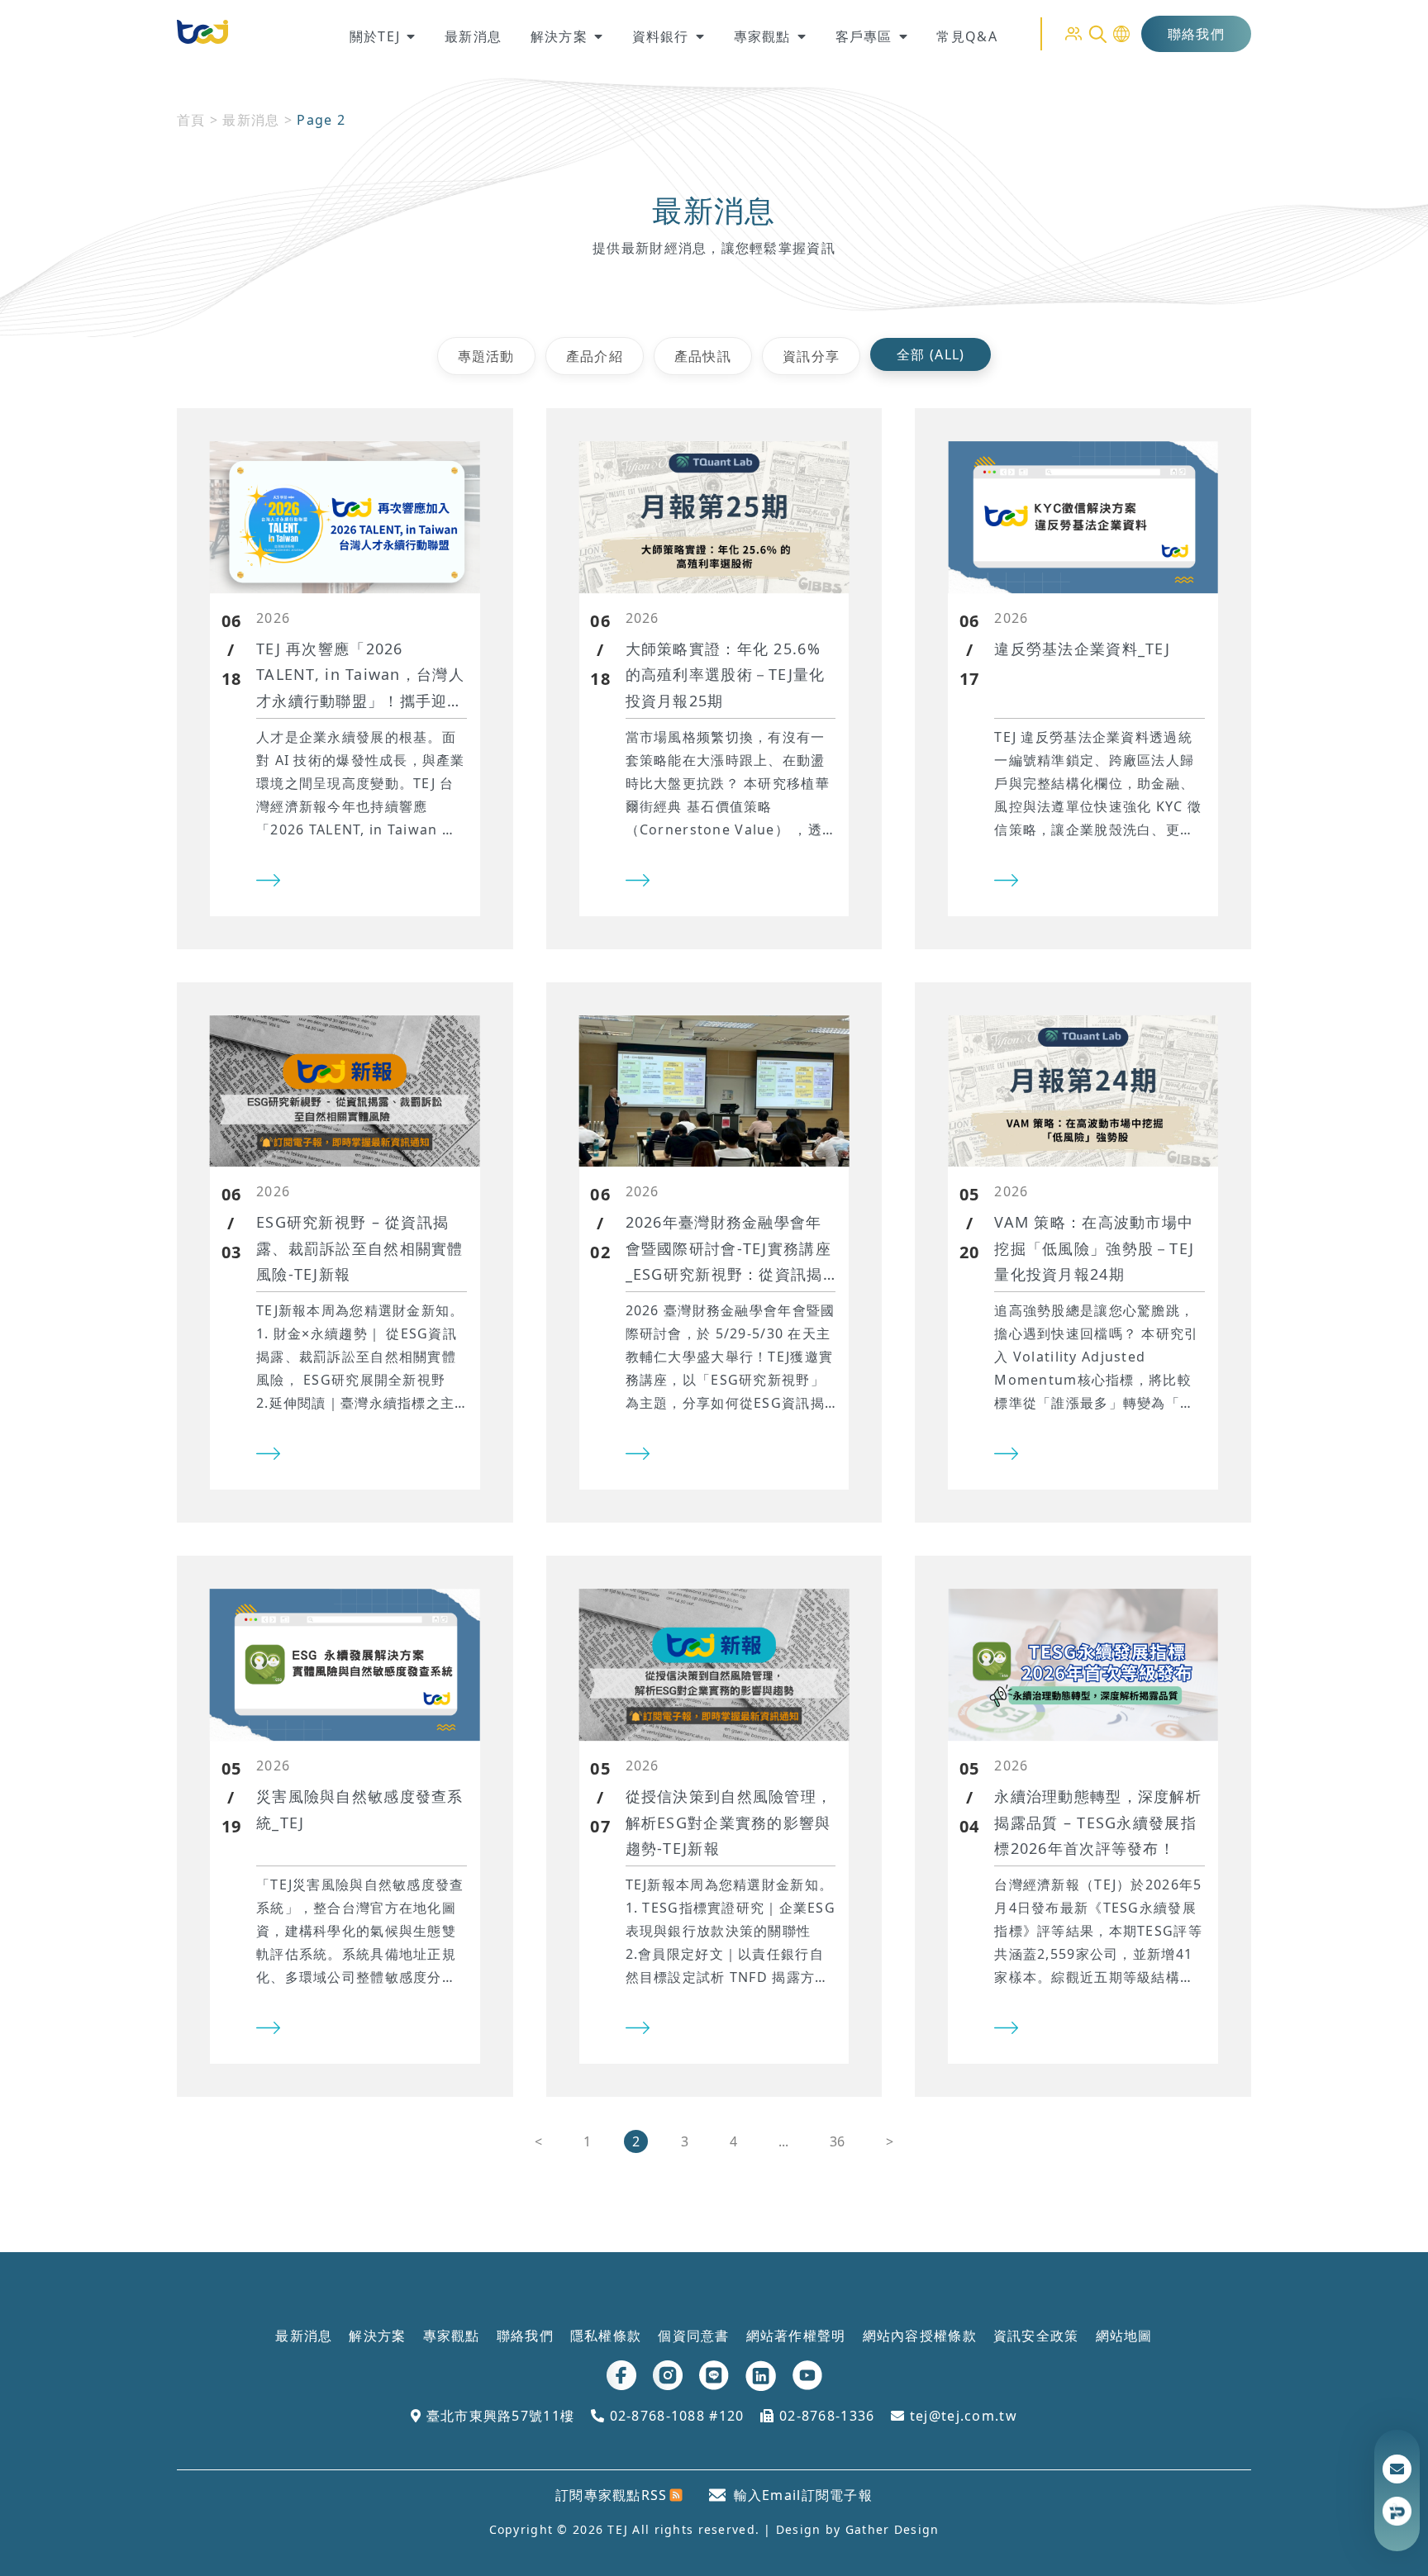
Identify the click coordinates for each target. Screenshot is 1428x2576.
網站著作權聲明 (796, 2336)
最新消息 (251, 120)
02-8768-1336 (825, 2416)
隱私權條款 (606, 2336)
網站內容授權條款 (920, 2336)
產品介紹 (595, 356)
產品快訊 (703, 356)
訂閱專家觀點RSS (612, 2495)
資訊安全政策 (1036, 2336)
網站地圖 (1124, 2336)
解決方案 (377, 2336)
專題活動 (486, 356)
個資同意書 (693, 2336)
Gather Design (892, 2529)
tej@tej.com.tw (961, 2416)
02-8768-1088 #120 (674, 2416)
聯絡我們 (1196, 34)
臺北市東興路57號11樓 (498, 2416)
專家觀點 (452, 2336)
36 (837, 2141)
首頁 (191, 120)
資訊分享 (811, 356)
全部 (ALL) (931, 354)
